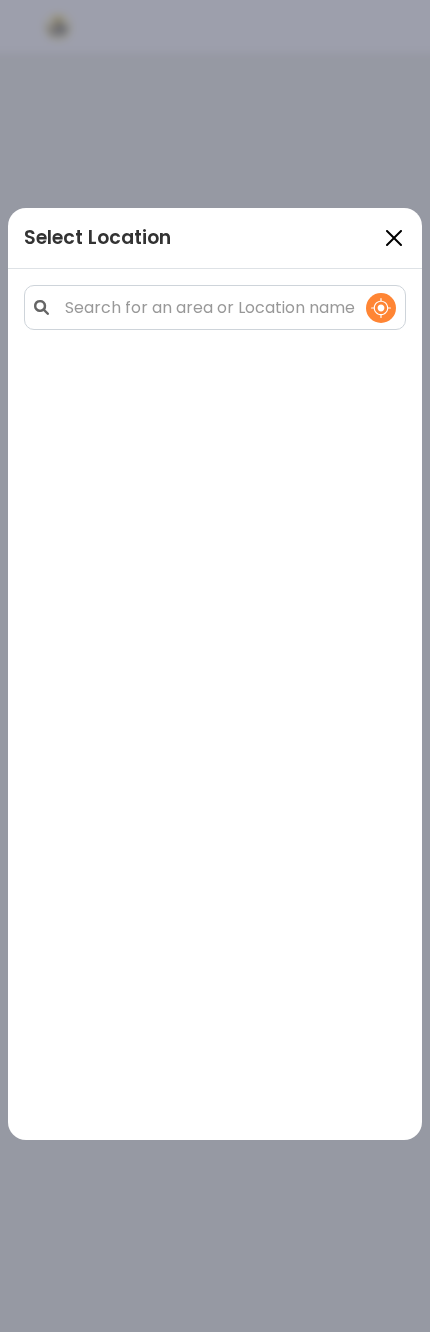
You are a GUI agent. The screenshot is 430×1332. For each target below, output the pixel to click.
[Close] (394, 238)
